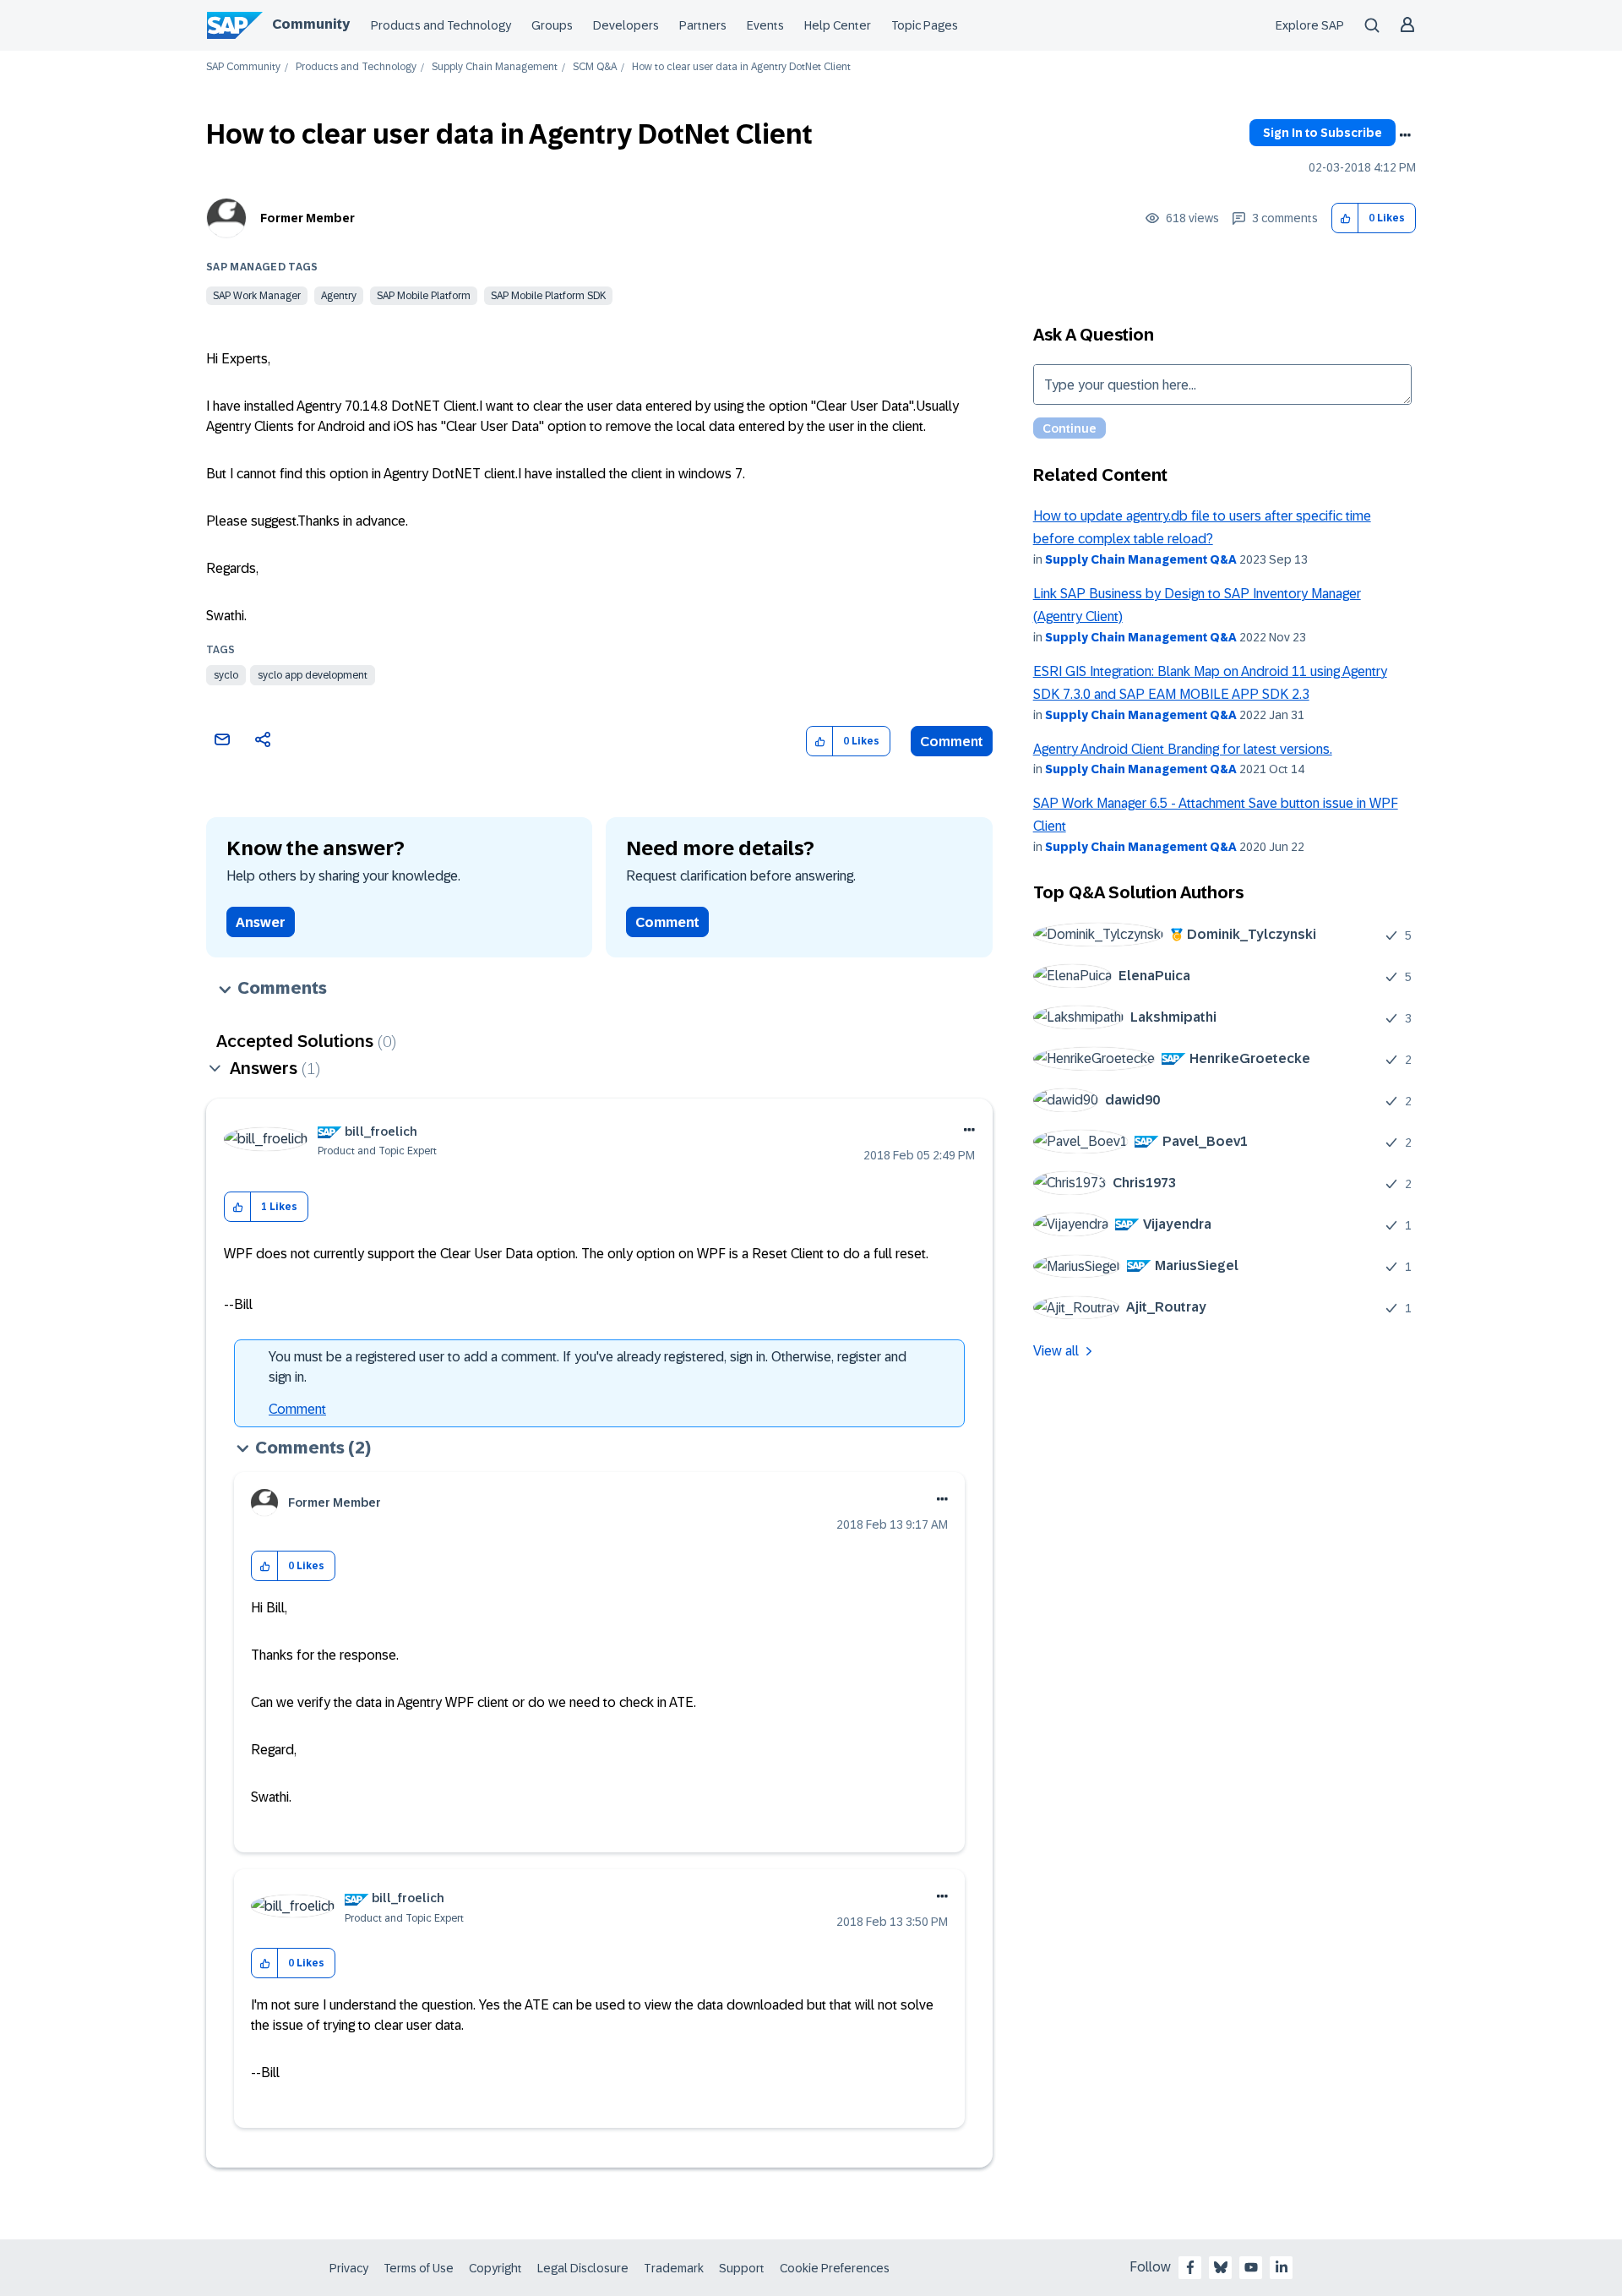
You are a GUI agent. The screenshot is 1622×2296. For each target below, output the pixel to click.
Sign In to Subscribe (1323, 133)
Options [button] (1405, 135)
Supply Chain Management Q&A (1141, 559)
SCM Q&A (595, 67)
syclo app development (313, 675)
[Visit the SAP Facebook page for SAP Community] (1190, 2267)
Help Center (838, 25)
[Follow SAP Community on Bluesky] (1221, 2267)
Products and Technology (441, 25)
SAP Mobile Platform (424, 296)
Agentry (339, 296)
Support (742, 2268)
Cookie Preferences (835, 2268)
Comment (952, 742)
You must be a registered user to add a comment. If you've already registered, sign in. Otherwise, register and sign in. (588, 1367)
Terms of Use (419, 2268)
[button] (1345, 218)
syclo (226, 675)
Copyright (495, 2268)
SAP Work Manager (257, 296)
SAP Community (243, 67)
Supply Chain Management (495, 67)
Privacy (349, 2268)
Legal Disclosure (583, 2268)
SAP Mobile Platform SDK (548, 296)
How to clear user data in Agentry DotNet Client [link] (741, 67)
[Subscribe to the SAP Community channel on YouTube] (1251, 2267)
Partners (703, 25)
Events (765, 25)
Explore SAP (1310, 25)
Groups (552, 25)
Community (311, 24)
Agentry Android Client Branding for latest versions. (1183, 749)
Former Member (308, 218)
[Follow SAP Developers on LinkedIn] (1282, 2267)
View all (1056, 1351)
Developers (626, 25)
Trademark (674, 2268)
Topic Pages (925, 25)
